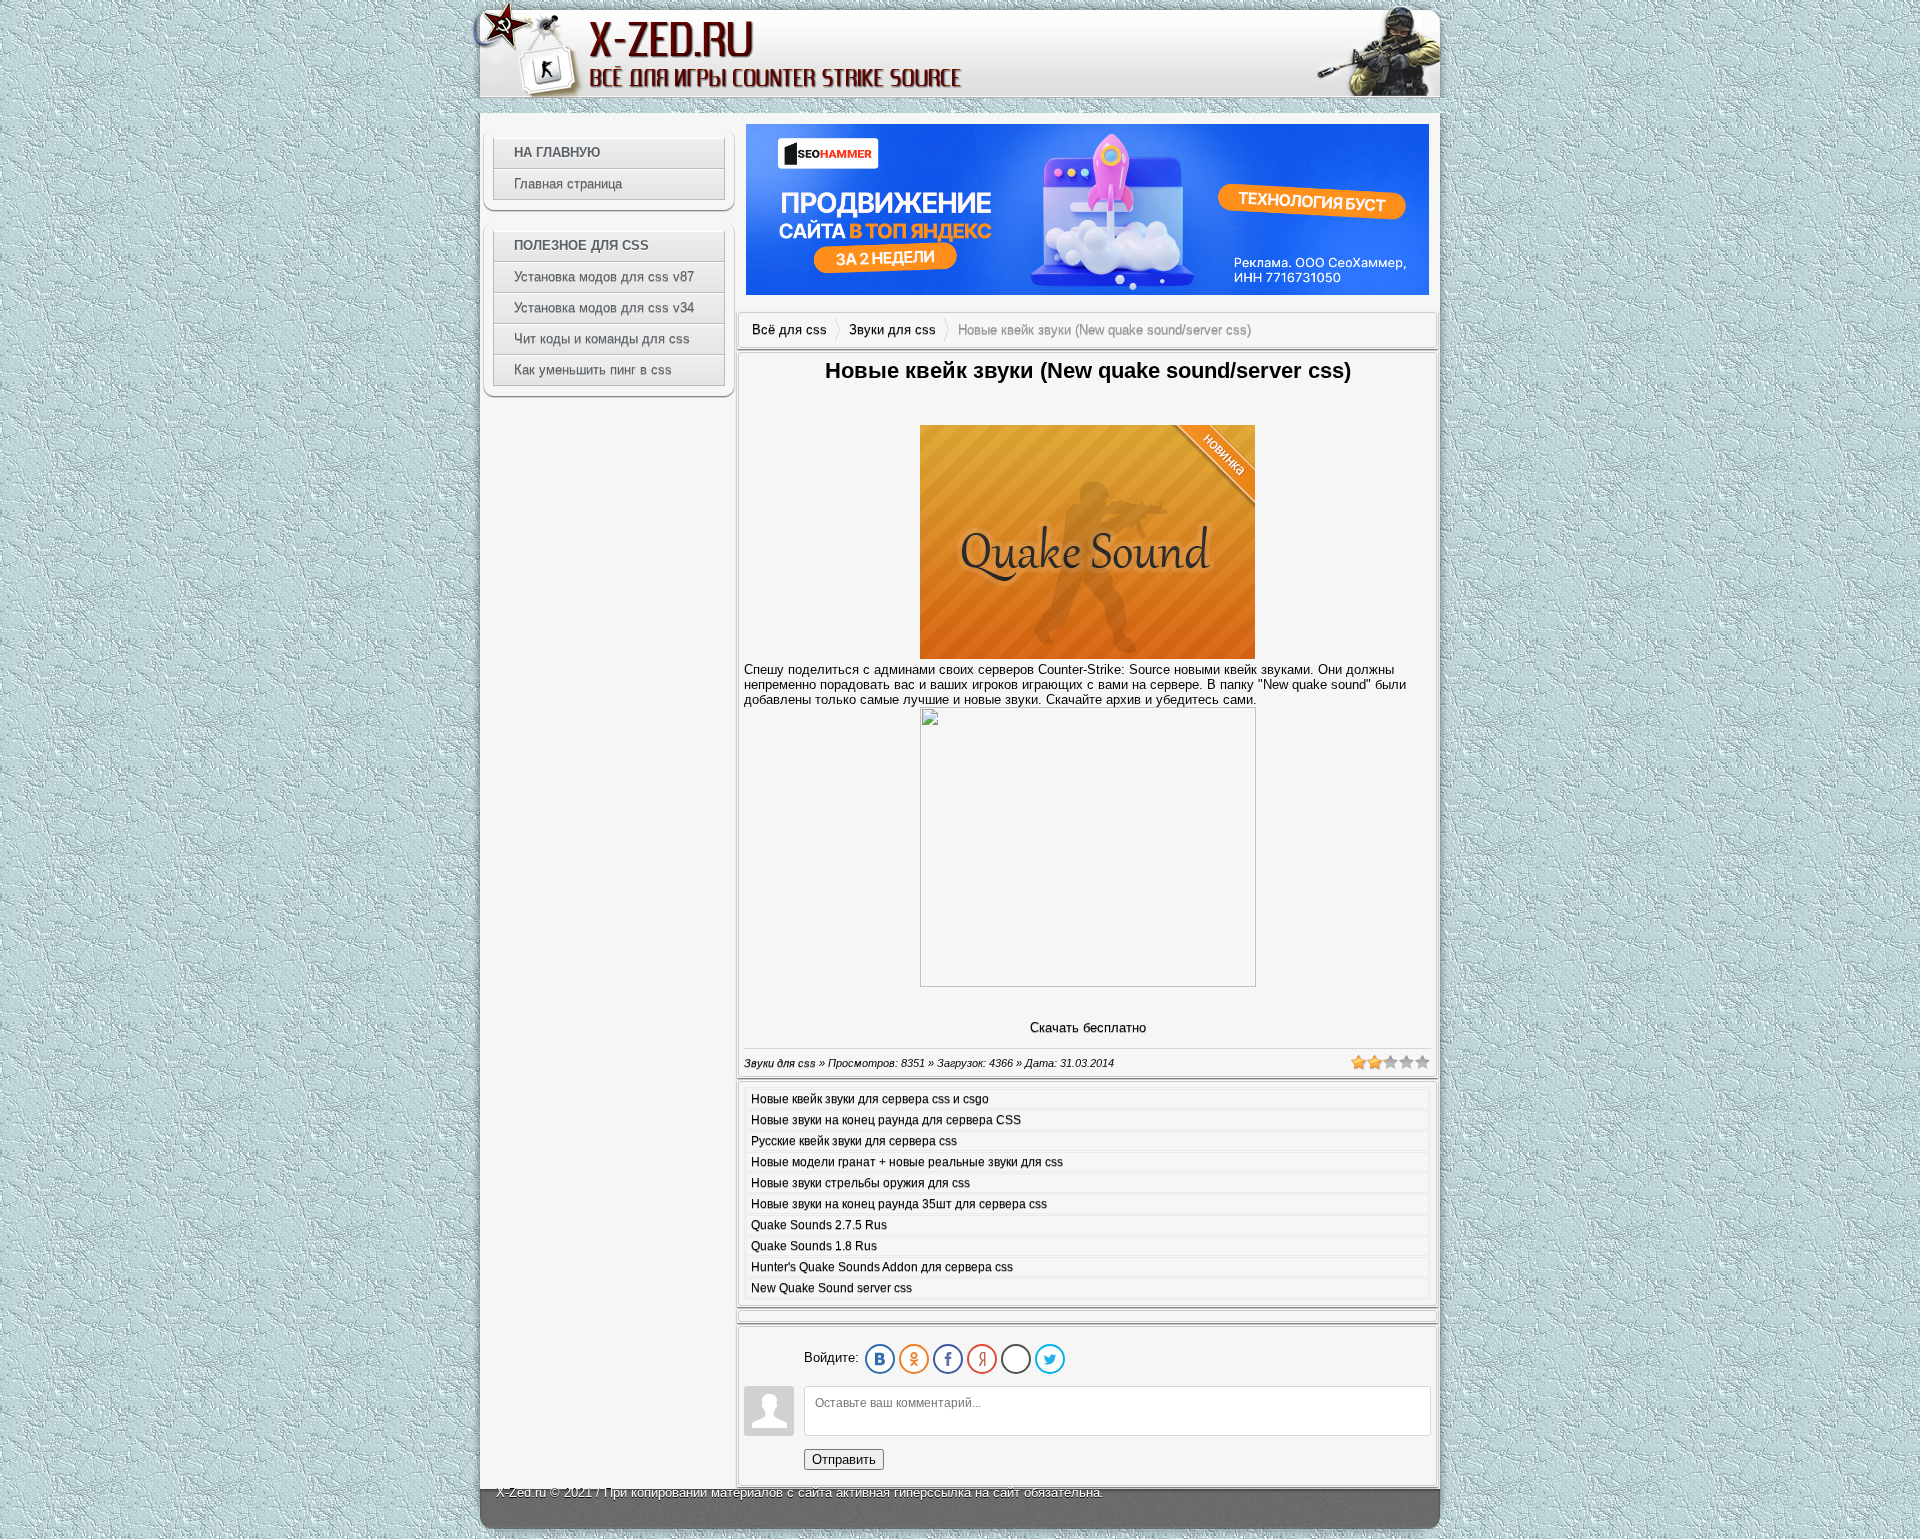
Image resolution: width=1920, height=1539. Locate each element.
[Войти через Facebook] (948, 1359)
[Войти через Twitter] (1050, 1359)
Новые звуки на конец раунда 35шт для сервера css (899, 1204)
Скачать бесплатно (1088, 1027)
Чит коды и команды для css (602, 338)
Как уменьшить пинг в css (593, 369)
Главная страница (568, 183)
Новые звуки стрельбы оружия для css (860, 1183)
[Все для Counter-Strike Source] (774, 54)
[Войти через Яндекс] (982, 1359)
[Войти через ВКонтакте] (880, 1359)
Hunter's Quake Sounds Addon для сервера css (882, 1267)
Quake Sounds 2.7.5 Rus (819, 1225)
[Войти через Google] (1016, 1359)
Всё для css (789, 329)
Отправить (844, 1459)
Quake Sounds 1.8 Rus (814, 1246)
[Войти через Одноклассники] (914, 1359)
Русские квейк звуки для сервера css (854, 1141)
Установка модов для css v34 (604, 307)
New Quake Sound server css (831, 1288)
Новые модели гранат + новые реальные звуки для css (907, 1162)
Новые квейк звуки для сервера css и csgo (870, 1099)
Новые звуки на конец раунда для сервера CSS (886, 1120)
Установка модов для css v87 (604, 276)
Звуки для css (892, 329)
